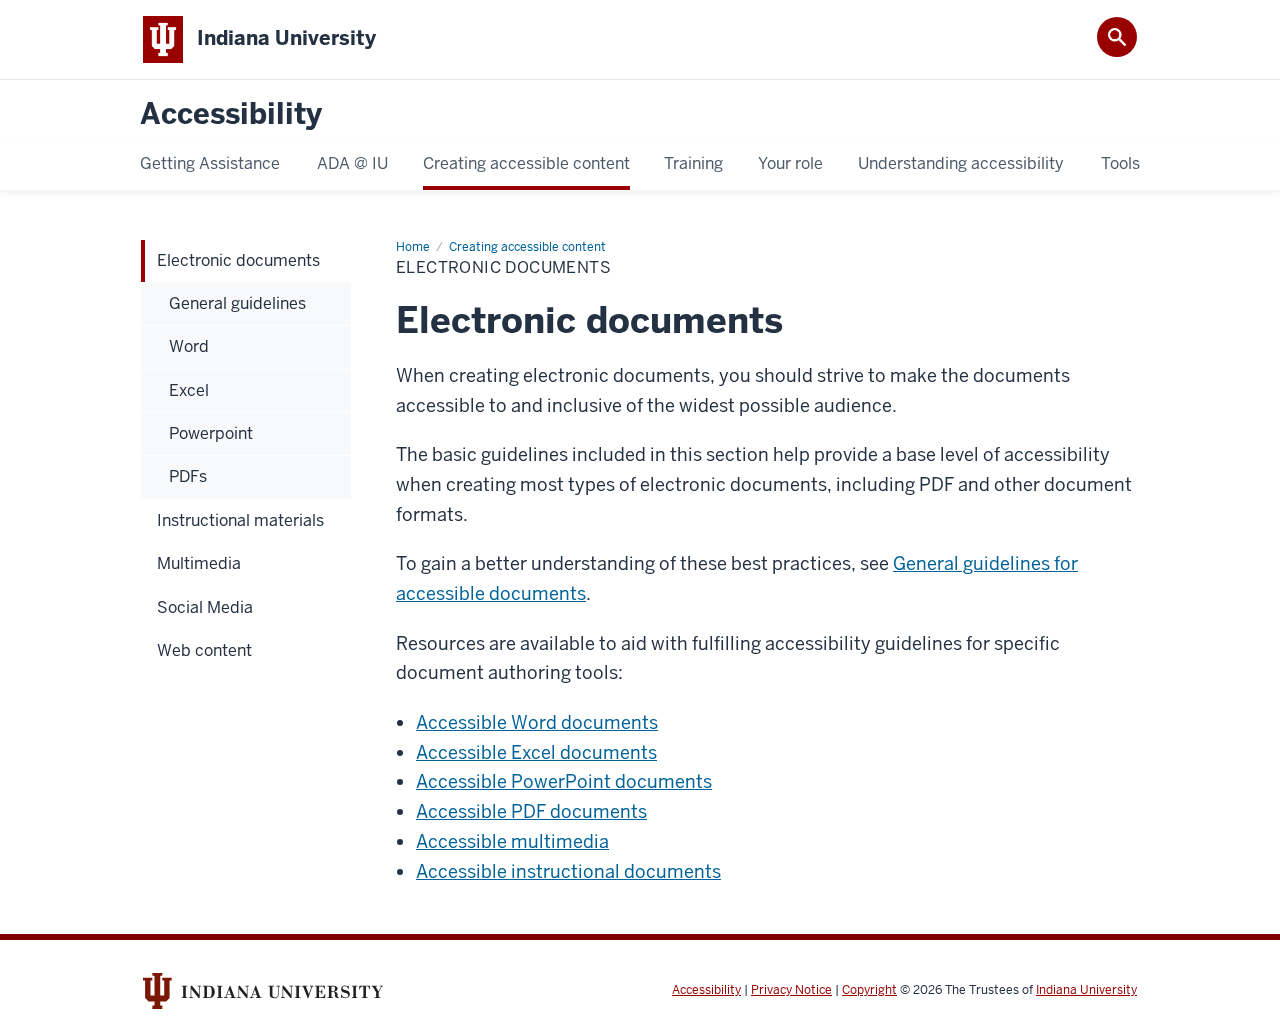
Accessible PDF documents (531, 811)
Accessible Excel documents (536, 752)
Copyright (869, 990)
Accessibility (231, 114)
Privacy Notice (791, 990)
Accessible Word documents (537, 722)
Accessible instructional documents (568, 871)
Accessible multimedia (512, 841)
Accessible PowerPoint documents (564, 781)
